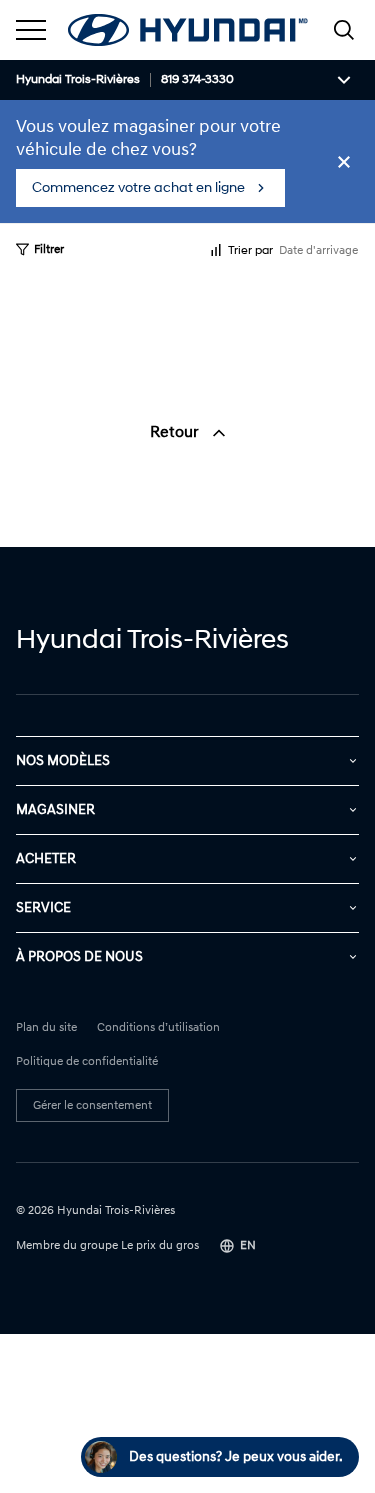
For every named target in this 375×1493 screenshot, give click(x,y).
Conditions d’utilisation (158, 1028)
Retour (176, 432)
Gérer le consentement (92, 1105)
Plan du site (46, 1028)
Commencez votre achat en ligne (138, 187)
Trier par (250, 250)
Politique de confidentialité (87, 1062)
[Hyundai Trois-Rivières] (188, 30)
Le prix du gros (160, 1245)
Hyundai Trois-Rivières (78, 80)
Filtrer (49, 249)
